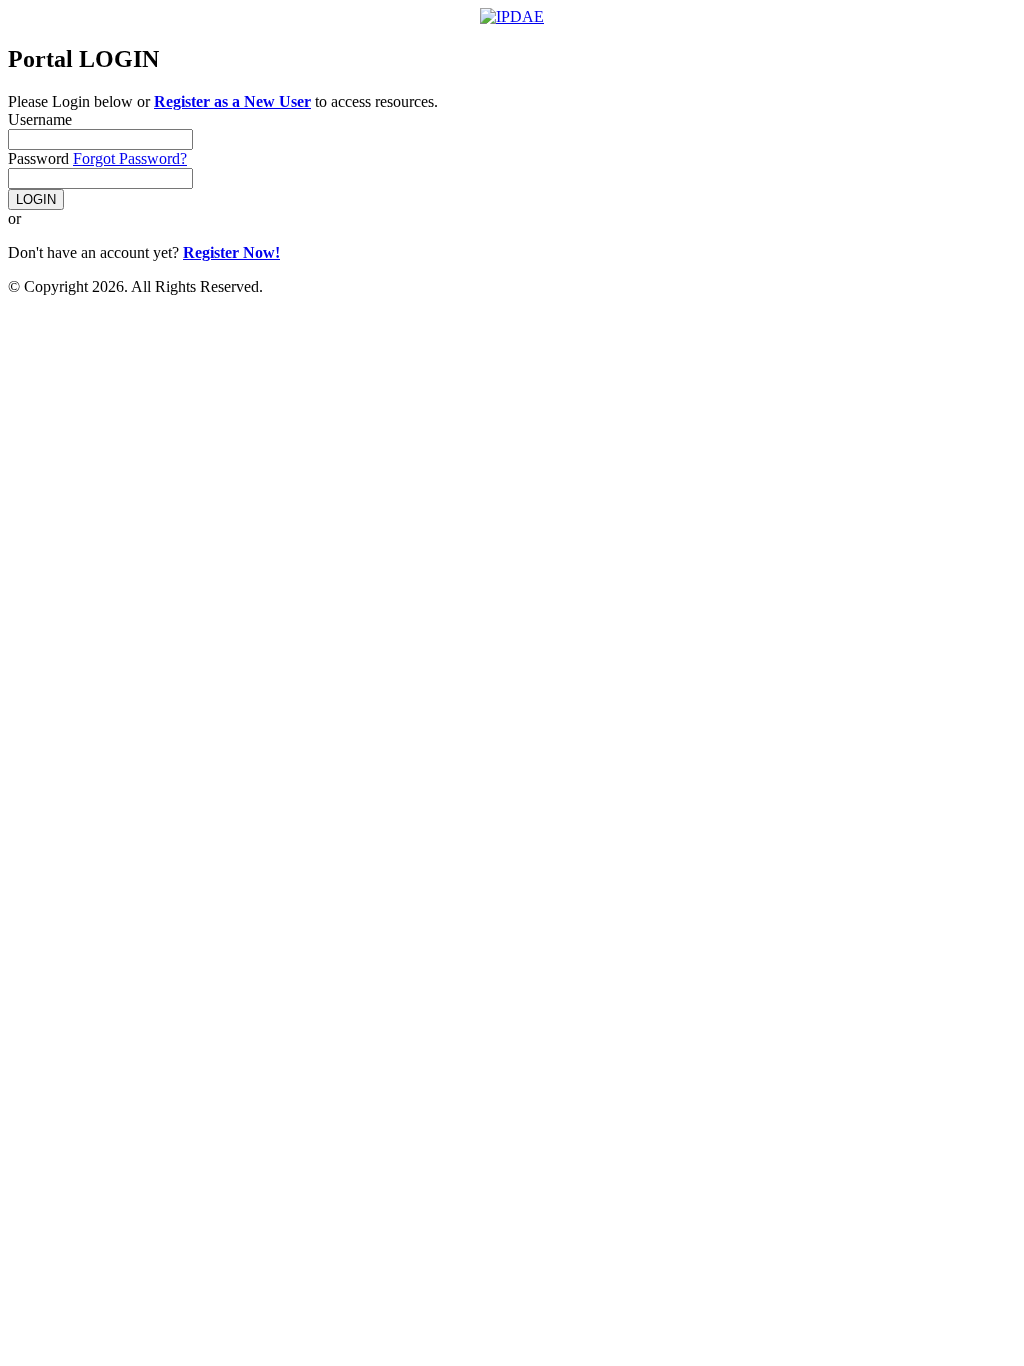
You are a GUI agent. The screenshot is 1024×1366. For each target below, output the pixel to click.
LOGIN (36, 199)
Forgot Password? (130, 158)
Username (40, 119)
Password (38, 158)
